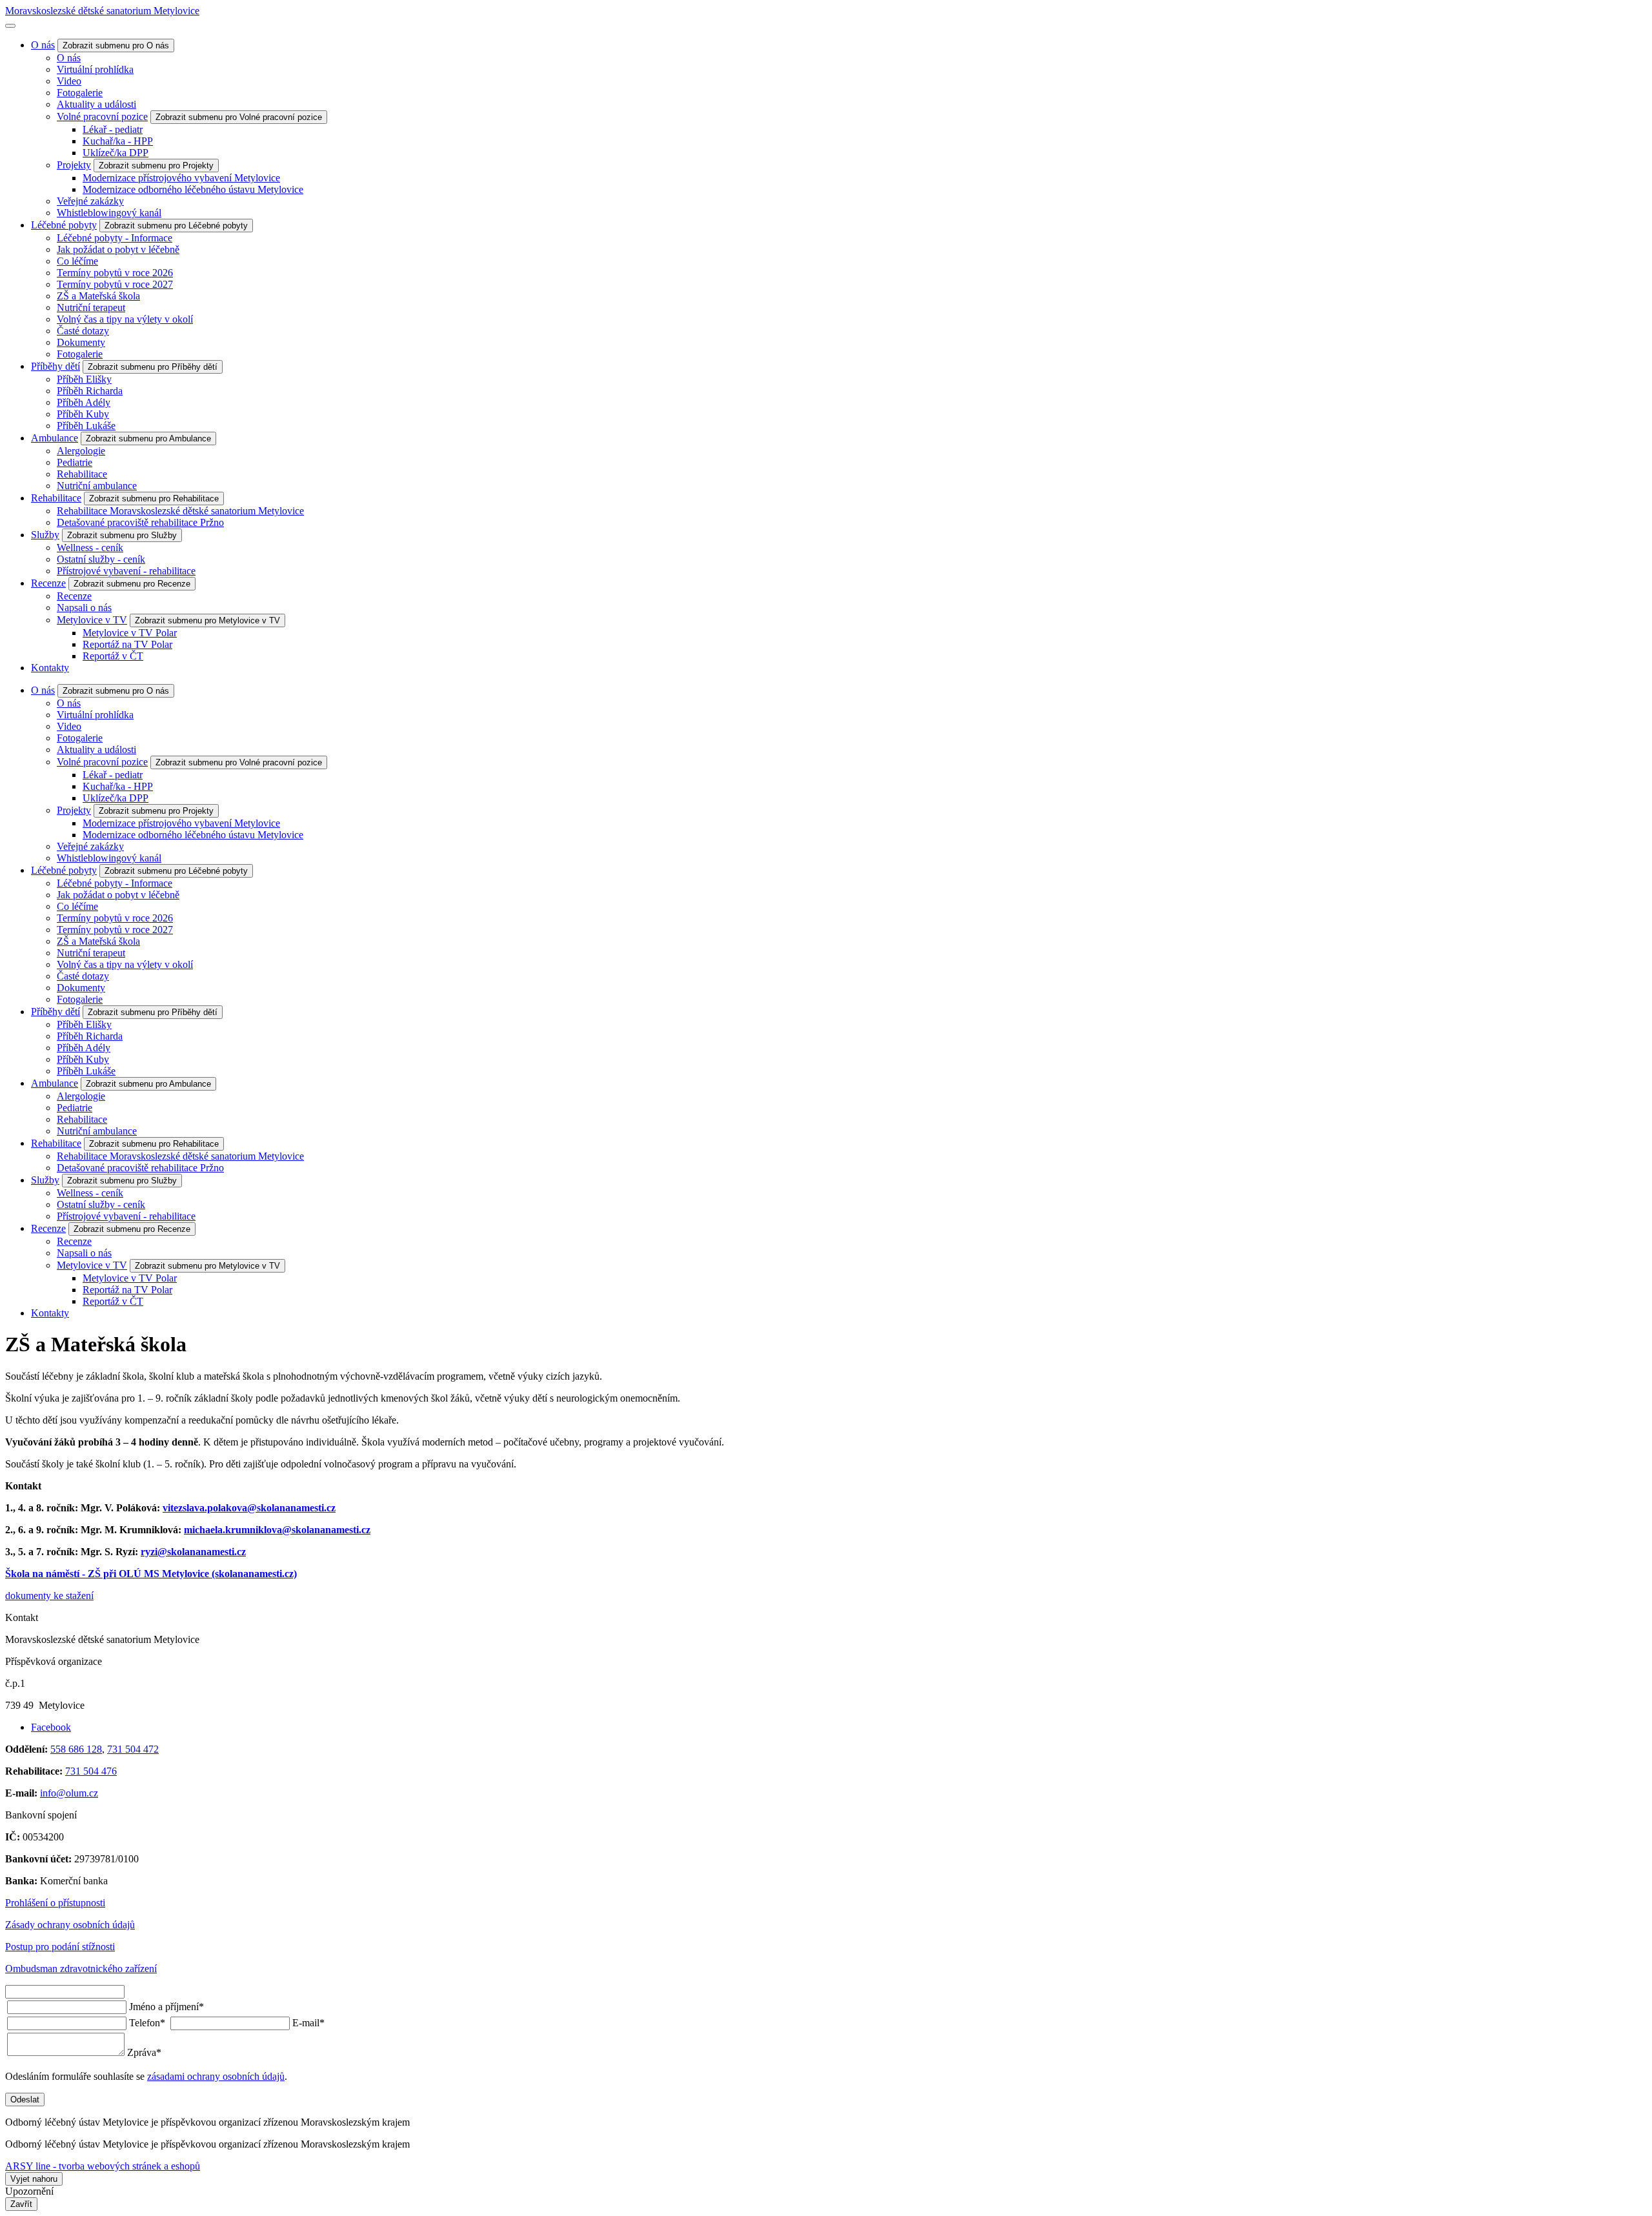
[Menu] (10, 26)
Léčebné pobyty (64, 225)
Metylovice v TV (92, 620)
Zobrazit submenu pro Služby (122, 535)
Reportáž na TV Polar (127, 644)
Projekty (74, 165)
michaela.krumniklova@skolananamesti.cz (277, 1530)
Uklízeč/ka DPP (116, 153)
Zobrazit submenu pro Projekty (156, 166)
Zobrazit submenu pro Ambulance (148, 438)
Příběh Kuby (83, 414)
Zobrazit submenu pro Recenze (132, 584)
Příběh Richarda (90, 391)
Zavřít (21, 2204)
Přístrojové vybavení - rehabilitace (126, 571)
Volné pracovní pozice (102, 116)
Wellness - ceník (90, 548)
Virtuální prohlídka (95, 69)
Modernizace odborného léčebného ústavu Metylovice (193, 189)
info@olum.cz (69, 1793)
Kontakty (50, 668)
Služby (45, 535)
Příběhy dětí (55, 366)
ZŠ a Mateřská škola (98, 296)
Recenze (48, 583)
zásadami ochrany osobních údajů (216, 2076)
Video (69, 81)
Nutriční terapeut (91, 307)
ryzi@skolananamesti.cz (193, 1552)
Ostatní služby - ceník (101, 559)
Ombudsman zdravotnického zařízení (81, 1969)
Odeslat (25, 2100)
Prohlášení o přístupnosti (55, 1903)
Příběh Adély (84, 402)
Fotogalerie (80, 93)
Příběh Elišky (84, 379)
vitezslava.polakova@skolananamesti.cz (249, 1508)
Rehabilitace (82, 474)
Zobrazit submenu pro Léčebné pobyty (176, 226)
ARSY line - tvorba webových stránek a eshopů (103, 2166)
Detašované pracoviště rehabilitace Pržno (140, 522)
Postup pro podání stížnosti (60, 1947)
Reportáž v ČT (113, 656)
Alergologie (81, 451)
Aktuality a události (96, 104)
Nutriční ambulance (97, 486)
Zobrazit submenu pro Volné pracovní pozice (239, 117)
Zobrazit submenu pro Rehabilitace (154, 499)
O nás (43, 45)
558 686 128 (76, 1749)
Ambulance (55, 438)
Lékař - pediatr (113, 129)
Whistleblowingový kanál (109, 213)
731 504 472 (133, 1749)
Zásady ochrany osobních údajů (70, 1925)
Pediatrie (75, 462)
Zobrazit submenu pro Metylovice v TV (207, 620)
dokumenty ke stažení (49, 1596)
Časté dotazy (83, 331)
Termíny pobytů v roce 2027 (115, 284)
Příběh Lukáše (86, 426)
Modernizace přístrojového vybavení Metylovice (181, 178)
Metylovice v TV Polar (130, 633)
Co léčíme (77, 261)
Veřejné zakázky (90, 201)
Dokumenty (81, 342)
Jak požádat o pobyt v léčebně (118, 249)
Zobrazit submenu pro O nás (116, 45)
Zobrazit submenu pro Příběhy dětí (153, 367)
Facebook (51, 1727)
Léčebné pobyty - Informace (115, 238)
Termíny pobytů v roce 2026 (115, 273)
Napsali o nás (84, 608)
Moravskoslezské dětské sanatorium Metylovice (102, 11)
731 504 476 (91, 1771)
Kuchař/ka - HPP (118, 141)
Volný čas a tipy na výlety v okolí (125, 319)
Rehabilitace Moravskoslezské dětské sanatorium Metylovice (180, 511)
